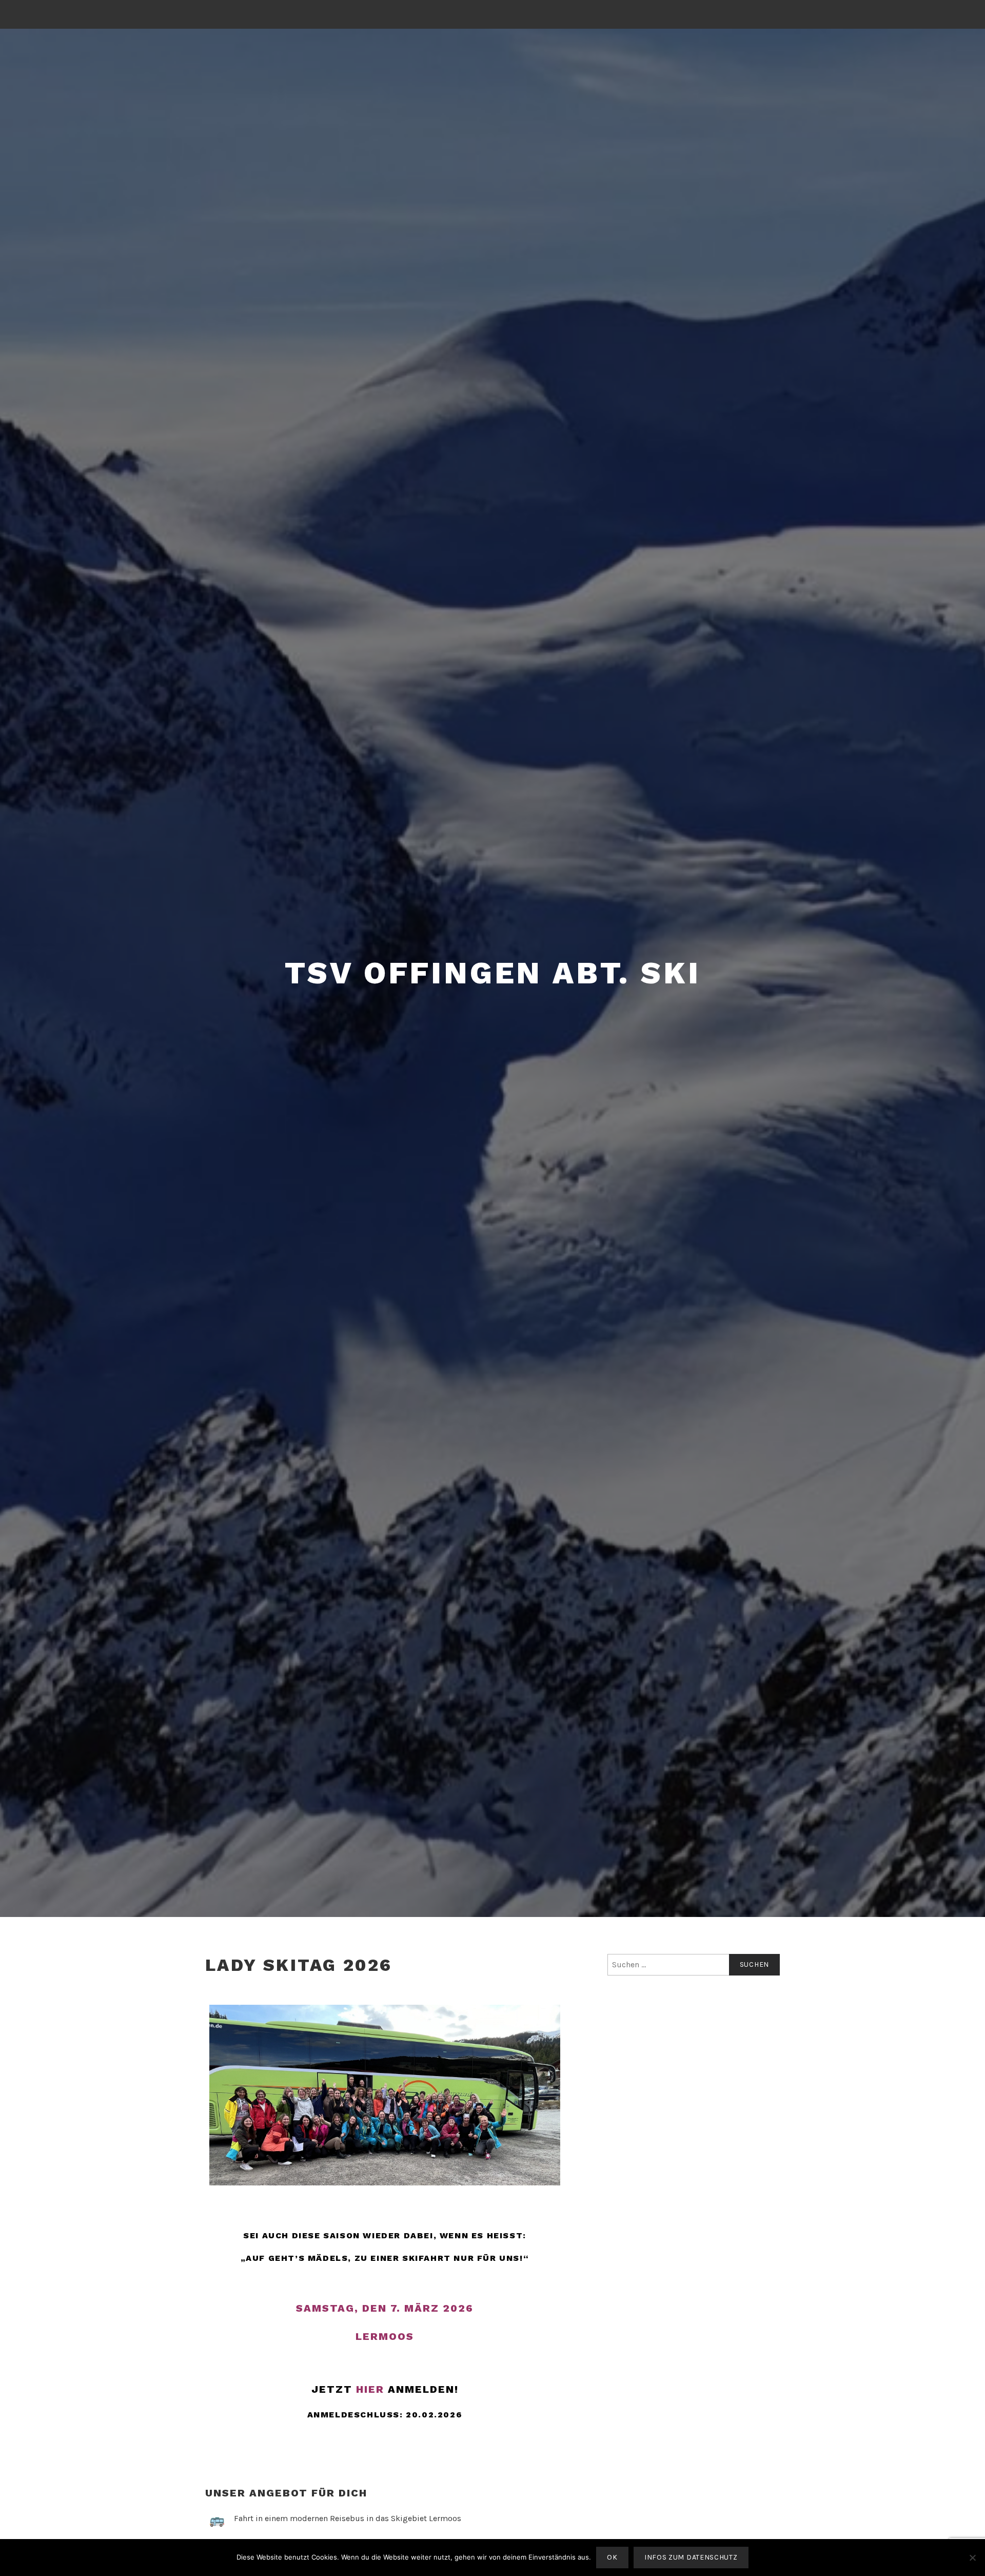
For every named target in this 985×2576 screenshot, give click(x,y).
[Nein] (972, 2558)
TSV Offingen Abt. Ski (493, 973)
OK (612, 2557)
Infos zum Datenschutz (691, 2557)
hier (370, 2389)
